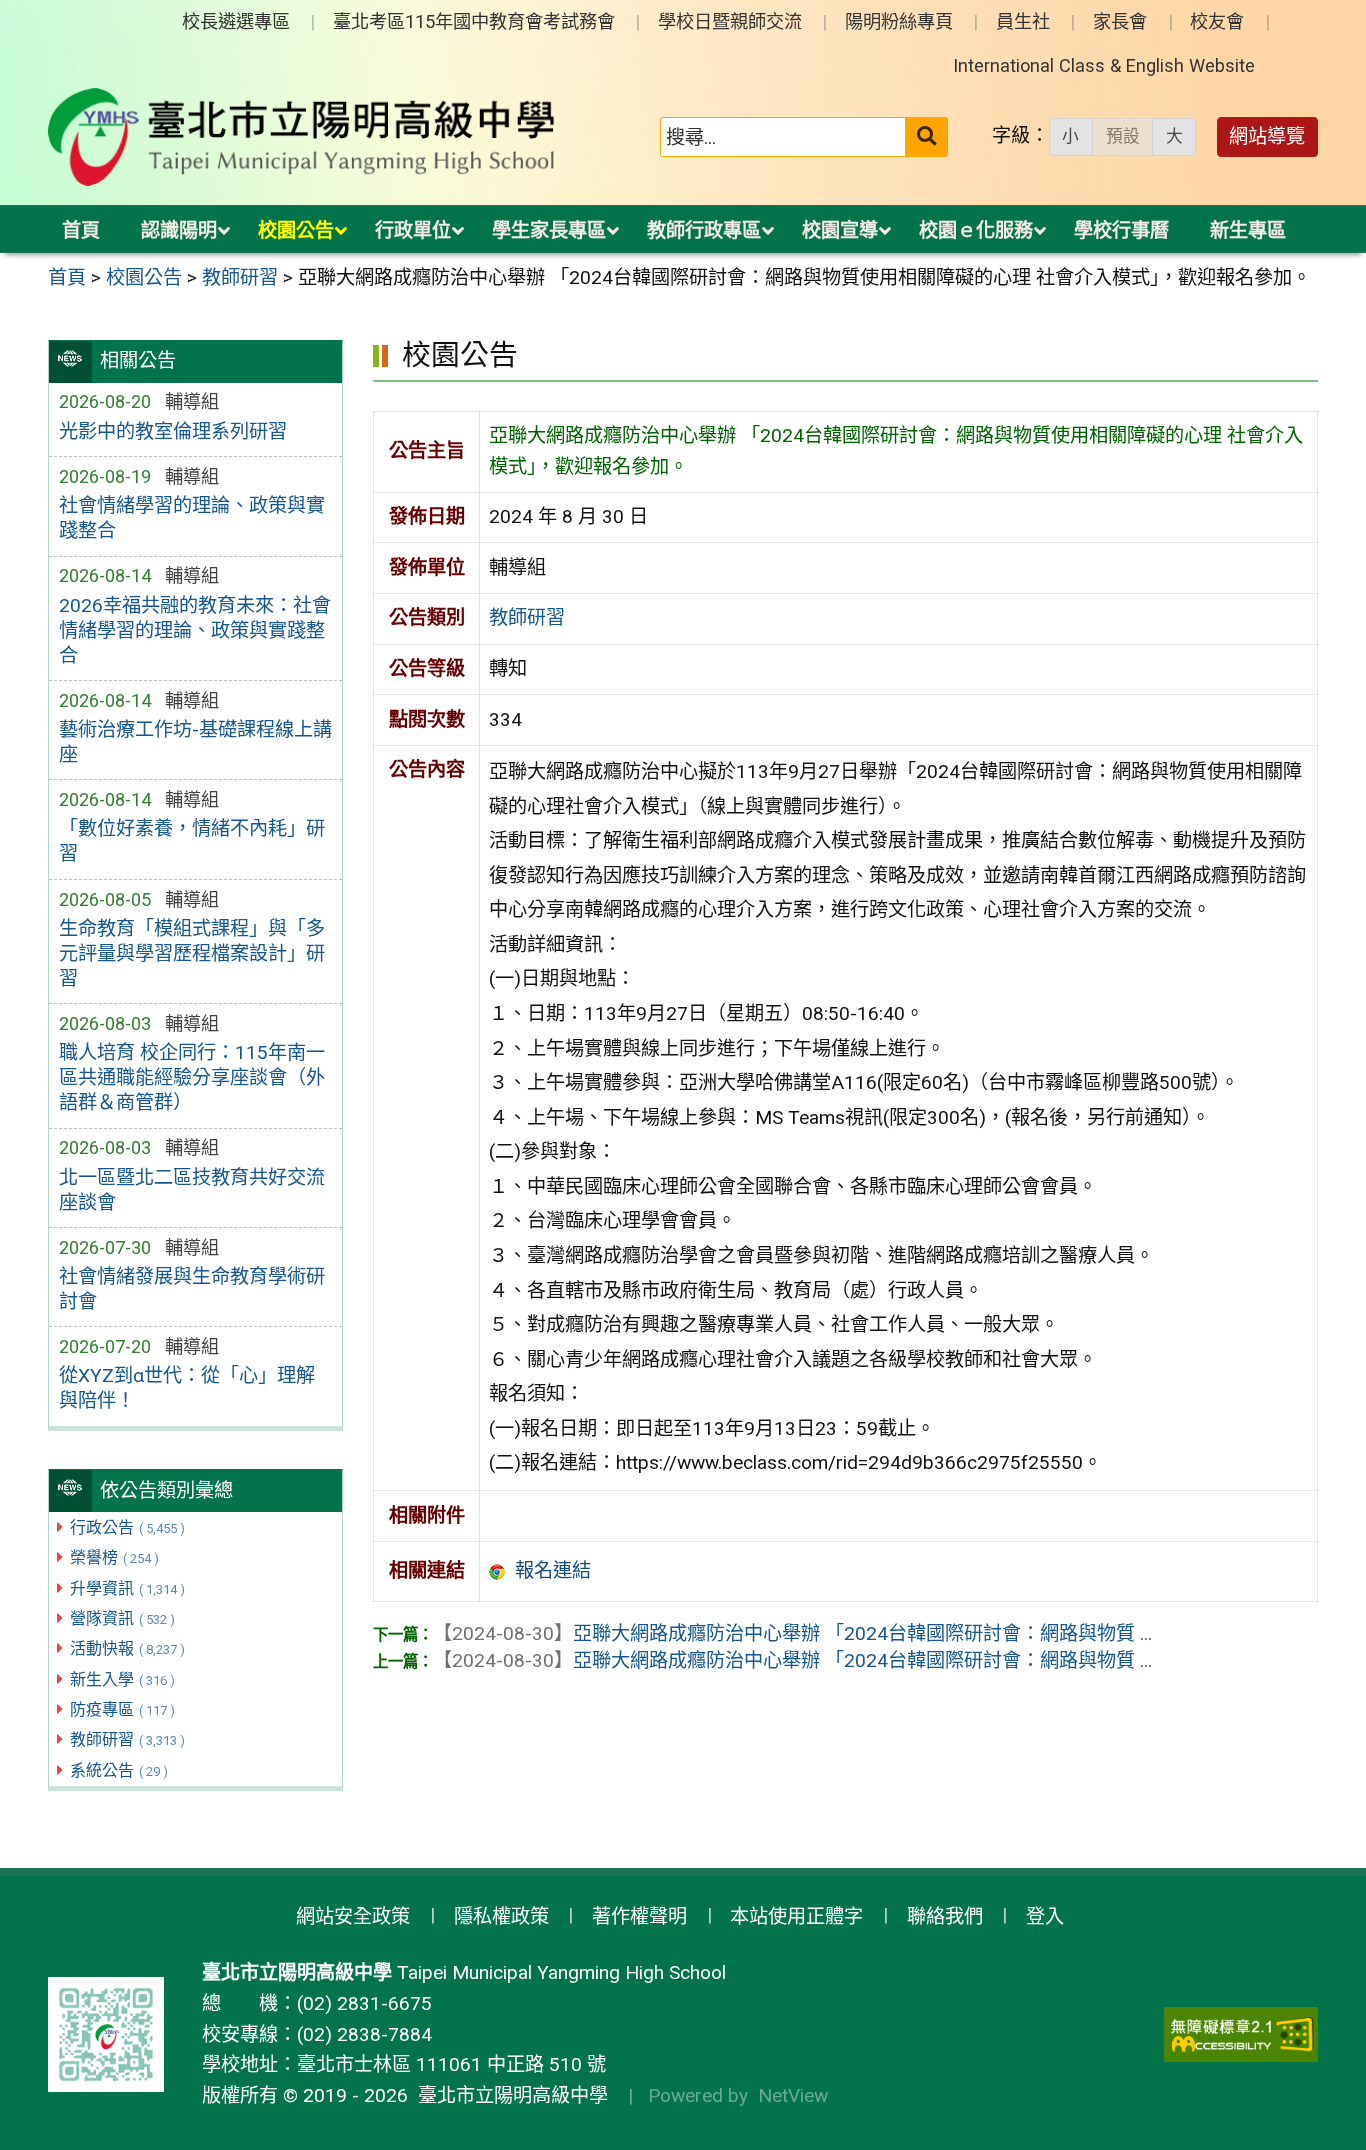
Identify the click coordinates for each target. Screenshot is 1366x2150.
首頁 (81, 230)
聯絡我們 (945, 1916)
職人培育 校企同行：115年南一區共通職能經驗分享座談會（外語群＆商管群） (192, 1077)
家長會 (1120, 21)
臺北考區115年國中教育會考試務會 (474, 21)
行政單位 (413, 230)
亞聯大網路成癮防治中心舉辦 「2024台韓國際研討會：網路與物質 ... (792, 1633)
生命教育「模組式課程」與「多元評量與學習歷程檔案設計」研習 (192, 953)
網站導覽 (1267, 136)
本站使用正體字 (796, 1916)
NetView (793, 2095)
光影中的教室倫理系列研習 (173, 431)
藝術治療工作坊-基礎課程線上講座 (195, 742)
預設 (1123, 136)
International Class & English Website (1104, 65)
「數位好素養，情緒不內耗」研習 (192, 841)
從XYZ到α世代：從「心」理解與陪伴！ (187, 1388)
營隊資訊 (122, 1618)
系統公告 (119, 1770)
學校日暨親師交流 (730, 21)
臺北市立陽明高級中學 (508, 2095)
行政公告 (127, 1527)
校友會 (1217, 21)
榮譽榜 (114, 1557)
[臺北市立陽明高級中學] (302, 137)
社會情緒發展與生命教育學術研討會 (192, 1289)
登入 (1045, 1916)
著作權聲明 (639, 1916)
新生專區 (1248, 230)
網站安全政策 (353, 1916)
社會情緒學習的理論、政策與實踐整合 (192, 518)
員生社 (1023, 21)
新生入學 (122, 1679)
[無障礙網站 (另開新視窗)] (1241, 2034)
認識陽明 (179, 230)
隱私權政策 (501, 1916)
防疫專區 (122, 1709)
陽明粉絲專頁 (899, 21)
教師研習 (127, 1739)
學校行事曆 (1121, 230)
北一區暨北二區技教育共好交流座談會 (192, 1190)
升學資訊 (127, 1588)
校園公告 (296, 230)
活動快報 (127, 1648)
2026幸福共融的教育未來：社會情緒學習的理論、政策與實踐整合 (195, 630)
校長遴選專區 (236, 21)
